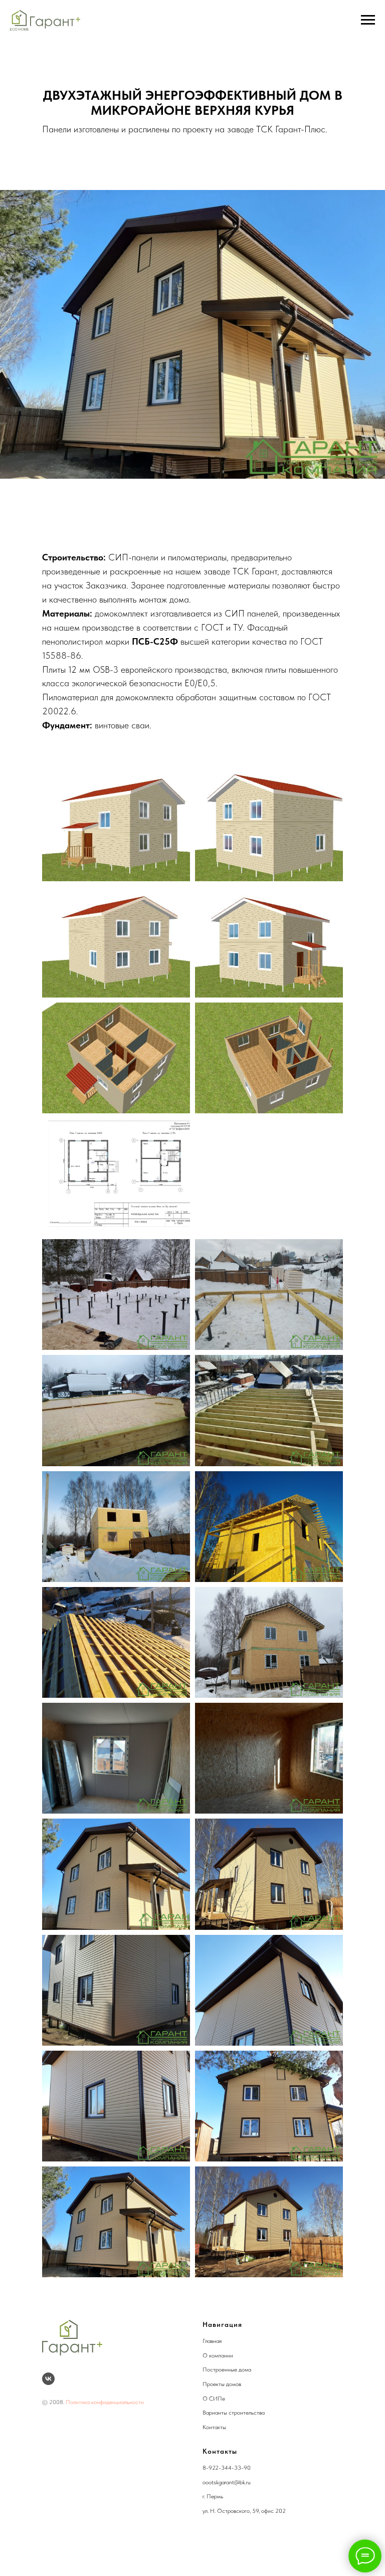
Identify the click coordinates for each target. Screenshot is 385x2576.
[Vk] (48, 2379)
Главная (212, 2341)
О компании (218, 2355)
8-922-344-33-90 (227, 2468)
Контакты (214, 2427)
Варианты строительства (234, 2413)
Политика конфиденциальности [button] (105, 2402)
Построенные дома (227, 2369)
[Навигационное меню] (368, 20)
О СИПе (214, 2399)
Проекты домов (222, 2384)
